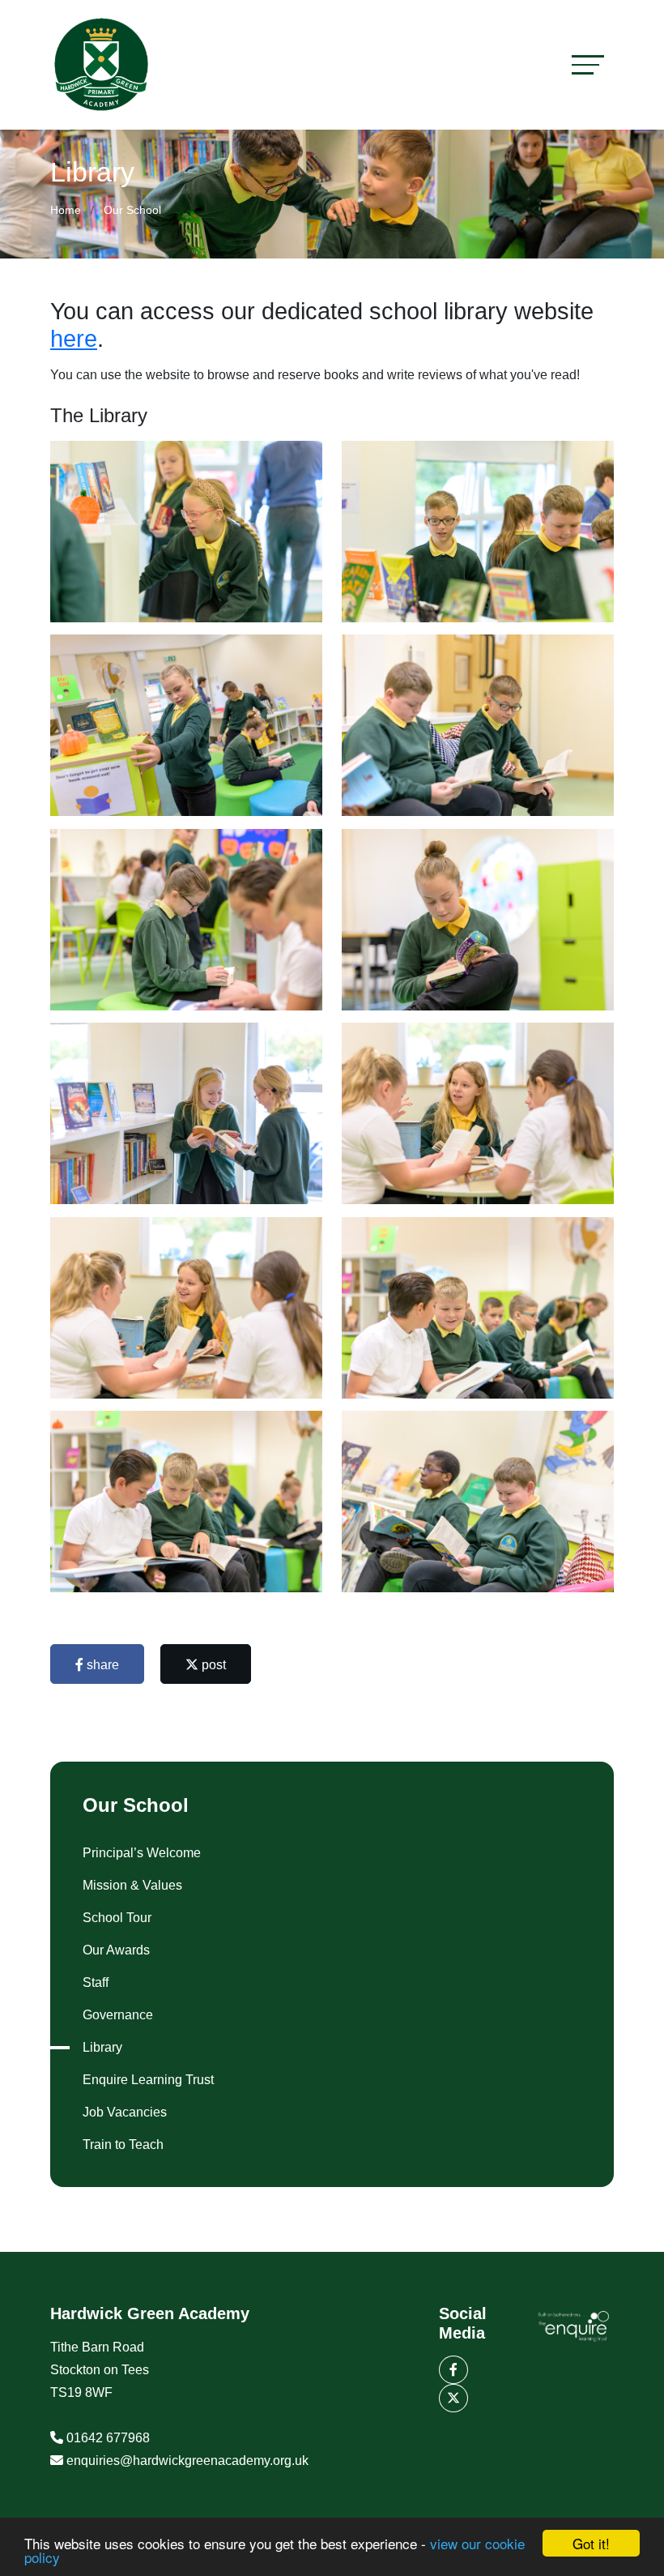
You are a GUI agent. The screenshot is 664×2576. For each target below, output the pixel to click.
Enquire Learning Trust (148, 2080)
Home (66, 210)
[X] (453, 2398)
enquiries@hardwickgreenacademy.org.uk (187, 2461)
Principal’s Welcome (142, 1853)
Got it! (591, 2543)
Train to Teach (123, 2145)
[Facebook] (453, 2370)
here (74, 339)
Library (102, 2047)
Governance (118, 2015)
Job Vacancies (125, 2112)
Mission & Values (132, 1885)
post (212, 1665)
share (101, 1665)
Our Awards (116, 1950)
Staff (96, 1982)
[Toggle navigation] (588, 64)
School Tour (117, 1918)
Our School (132, 210)
